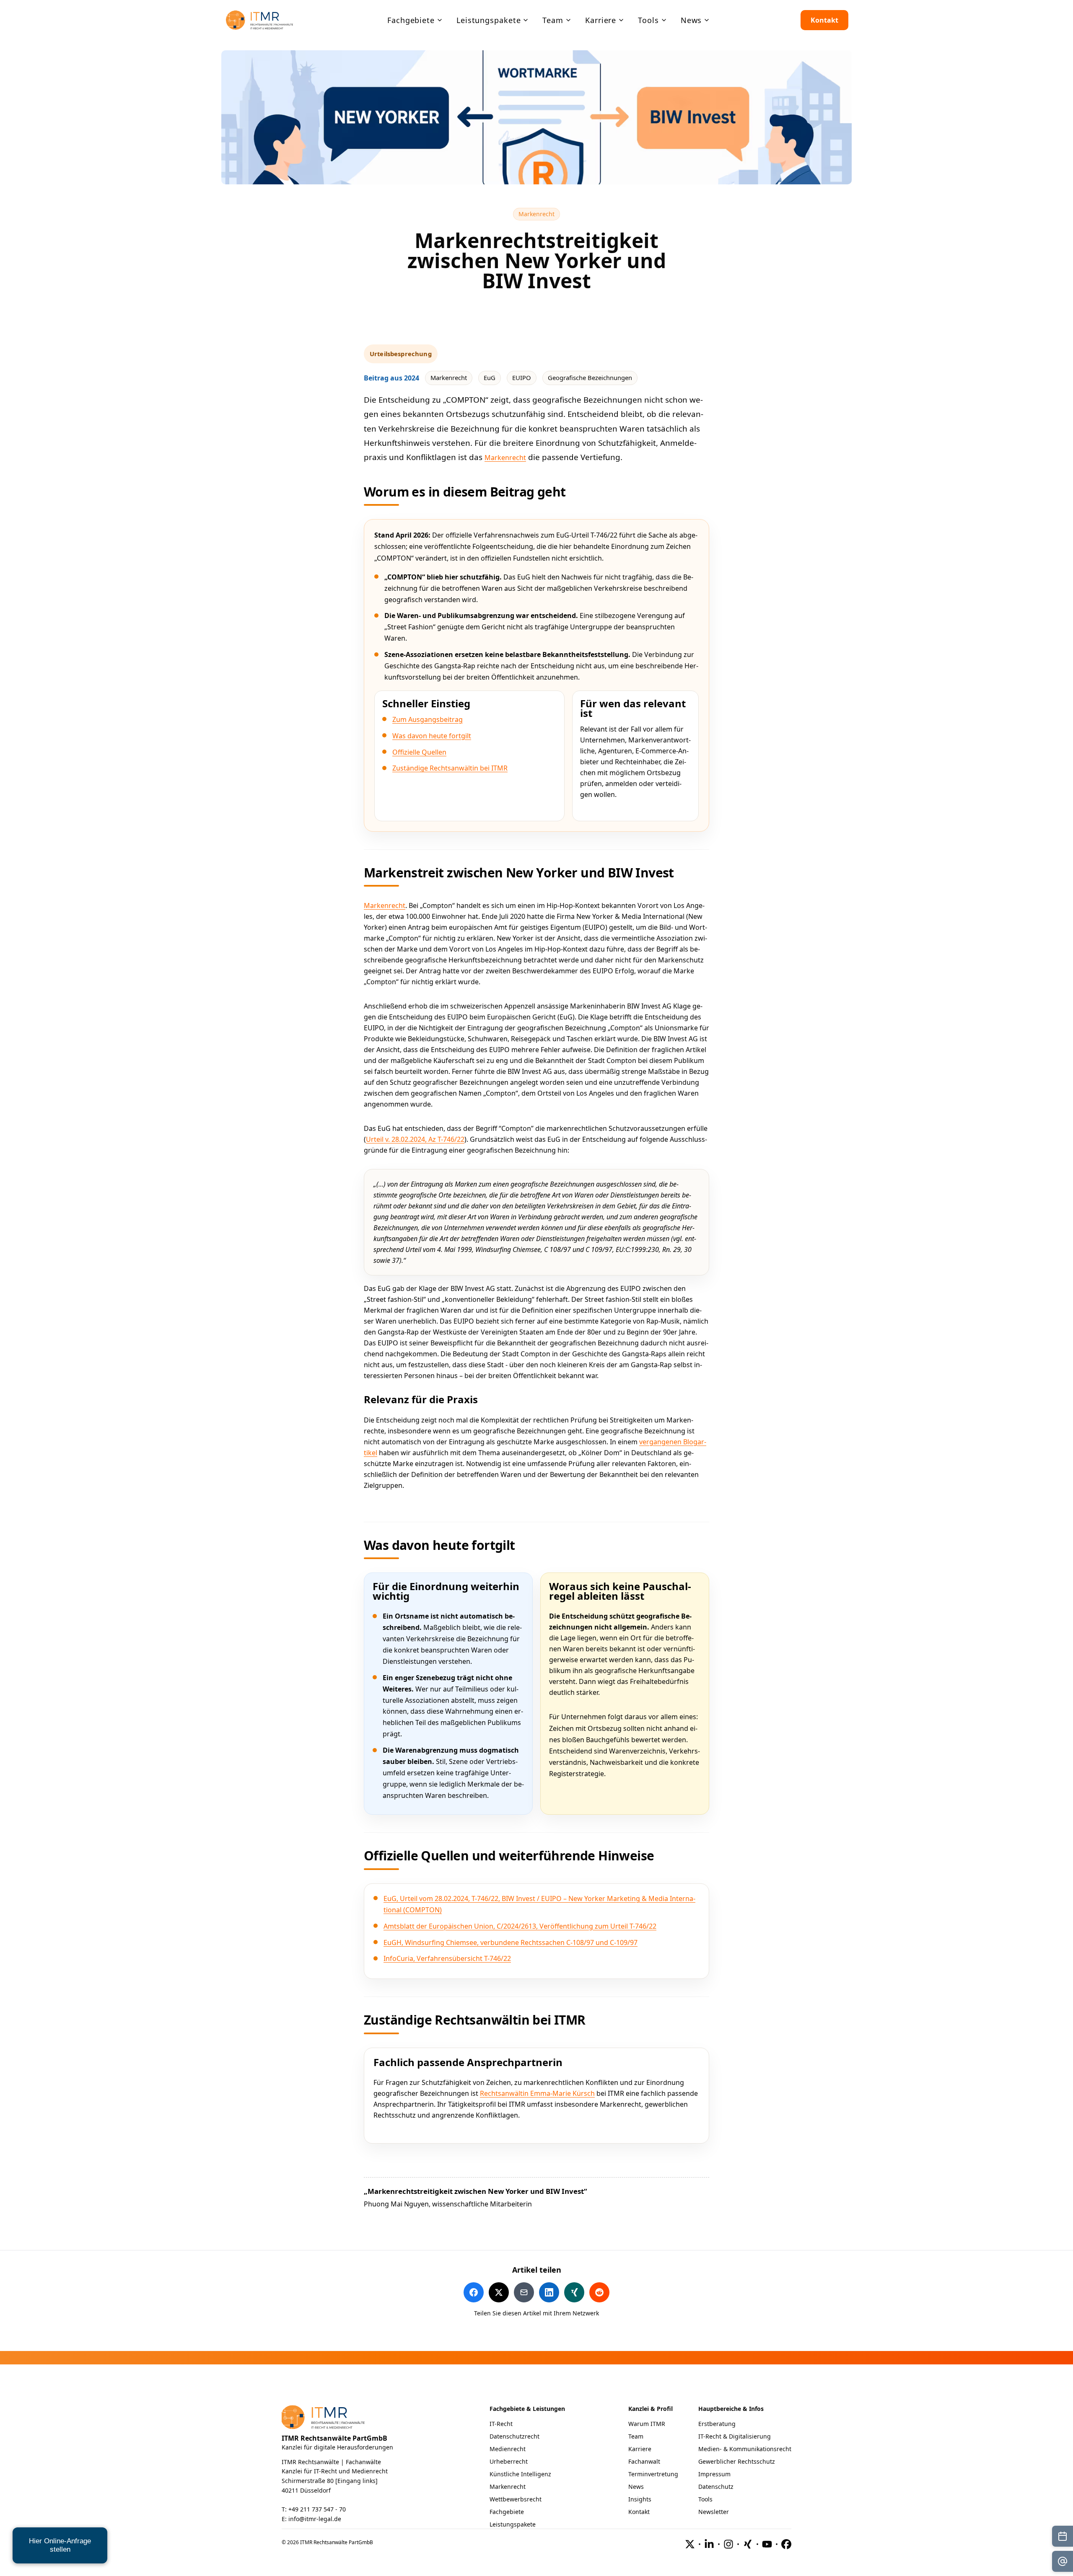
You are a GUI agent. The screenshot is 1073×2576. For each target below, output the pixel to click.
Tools (705, 2499)
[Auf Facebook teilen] (474, 2292)
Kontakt (824, 20)
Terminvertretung (653, 2474)
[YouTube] (767, 2544)
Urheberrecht (509, 2461)
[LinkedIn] (709, 2544)
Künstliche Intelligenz (520, 2474)
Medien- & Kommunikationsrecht (745, 2449)
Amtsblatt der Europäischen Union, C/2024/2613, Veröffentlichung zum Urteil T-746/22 (520, 1926)
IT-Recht (501, 2424)
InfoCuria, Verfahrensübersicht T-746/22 (447, 1958)
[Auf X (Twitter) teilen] (499, 2292)
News (636, 2487)
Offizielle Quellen (419, 752)
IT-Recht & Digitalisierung (735, 2436)
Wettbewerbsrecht (516, 2499)
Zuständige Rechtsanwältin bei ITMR (450, 768)
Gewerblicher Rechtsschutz (737, 2461)
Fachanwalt (644, 2461)
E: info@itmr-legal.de (311, 2519)
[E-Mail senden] (1063, 2561)
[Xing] (748, 2544)
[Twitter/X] (690, 2544)
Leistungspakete (513, 2524)
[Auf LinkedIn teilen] (549, 2292)
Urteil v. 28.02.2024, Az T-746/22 (415, 1139)
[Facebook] (786, 2544)
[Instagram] (728, 2544)
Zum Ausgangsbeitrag (428, 719)
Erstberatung (717, 2424)
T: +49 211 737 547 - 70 (314, 2509)
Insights (640, 2499)
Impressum (714, 2474)
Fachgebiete (507, 2512)
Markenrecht (539, 214)
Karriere (640, 2449)
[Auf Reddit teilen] (599, 2292)
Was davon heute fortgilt (432, 736)
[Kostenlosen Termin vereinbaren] (1063, 2536)
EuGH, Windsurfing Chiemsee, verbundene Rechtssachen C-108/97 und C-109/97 (511, 1942)
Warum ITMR (647, 2424)
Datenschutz (716, 2487)
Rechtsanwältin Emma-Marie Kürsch (537, 2093)
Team (636, 2436)
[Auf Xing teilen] (574, 2292)
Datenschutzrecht (514, 2436)
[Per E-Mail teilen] (524, 2292)
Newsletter (714, 2512)
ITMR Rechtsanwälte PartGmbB (334, 2438)
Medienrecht (508, 2449)
